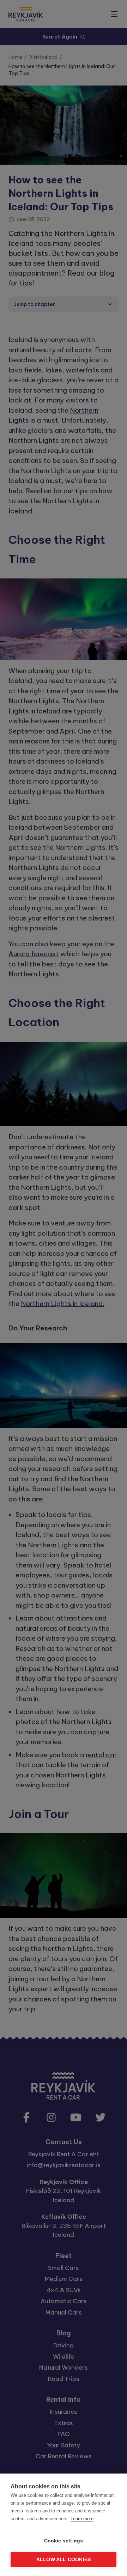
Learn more (82, 2519)
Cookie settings (64, 2541)
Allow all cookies (64, 2560)
